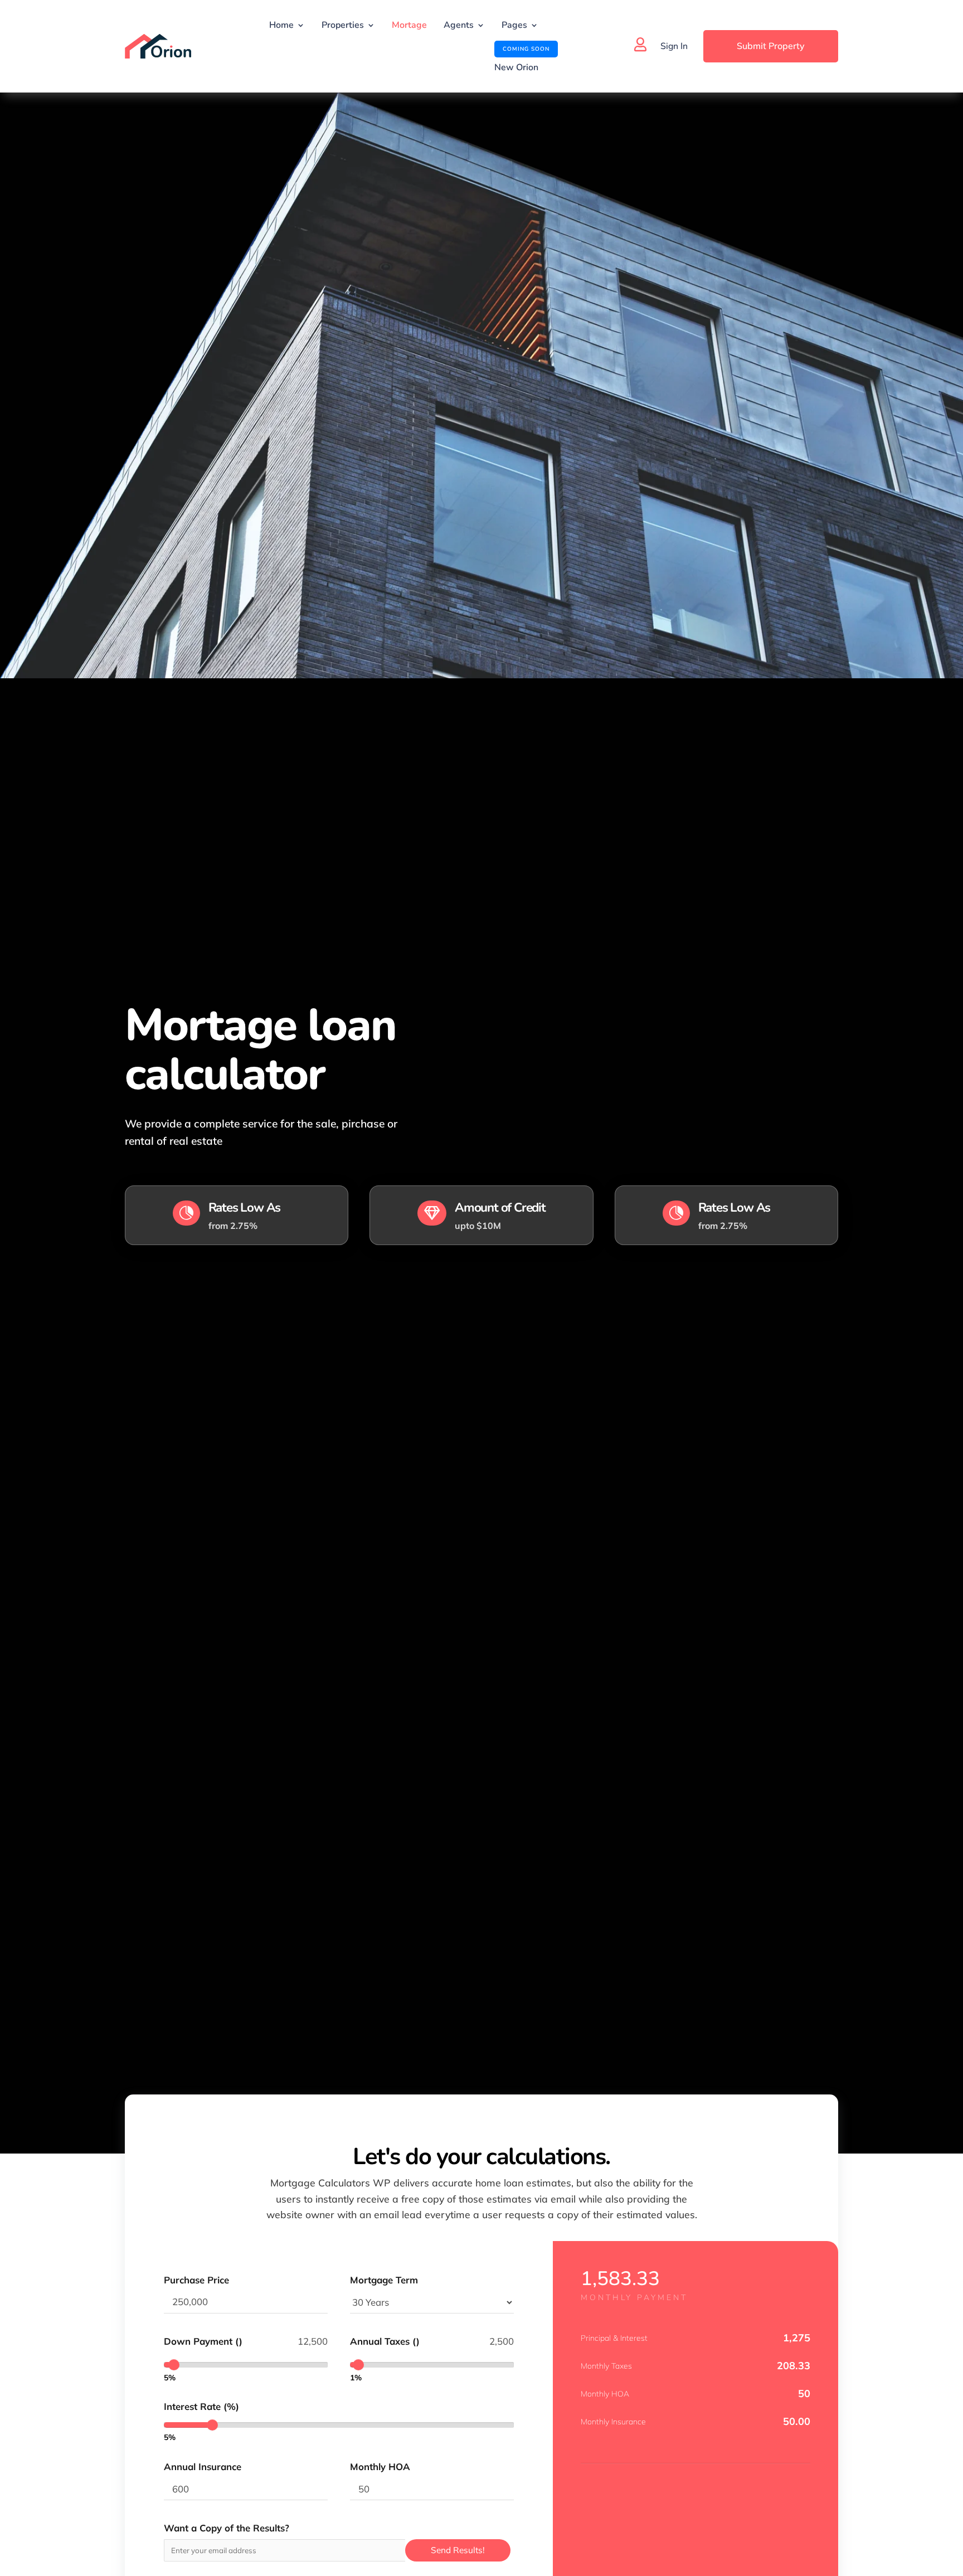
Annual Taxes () (385, 2341)
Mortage (409, 25)
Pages (514, 25)
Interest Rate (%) (201, 2406)
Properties (343, 25)
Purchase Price (196, 2280)
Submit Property (771, 46)
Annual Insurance (203, 2466)
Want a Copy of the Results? (227, 2528)
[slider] (174, 2365)
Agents (459, 25)
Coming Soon (526, 49)
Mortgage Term (384, 2280)
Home (281, 25)
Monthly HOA (380, 2466)
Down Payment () (203, 2341)
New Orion (516, 60)
